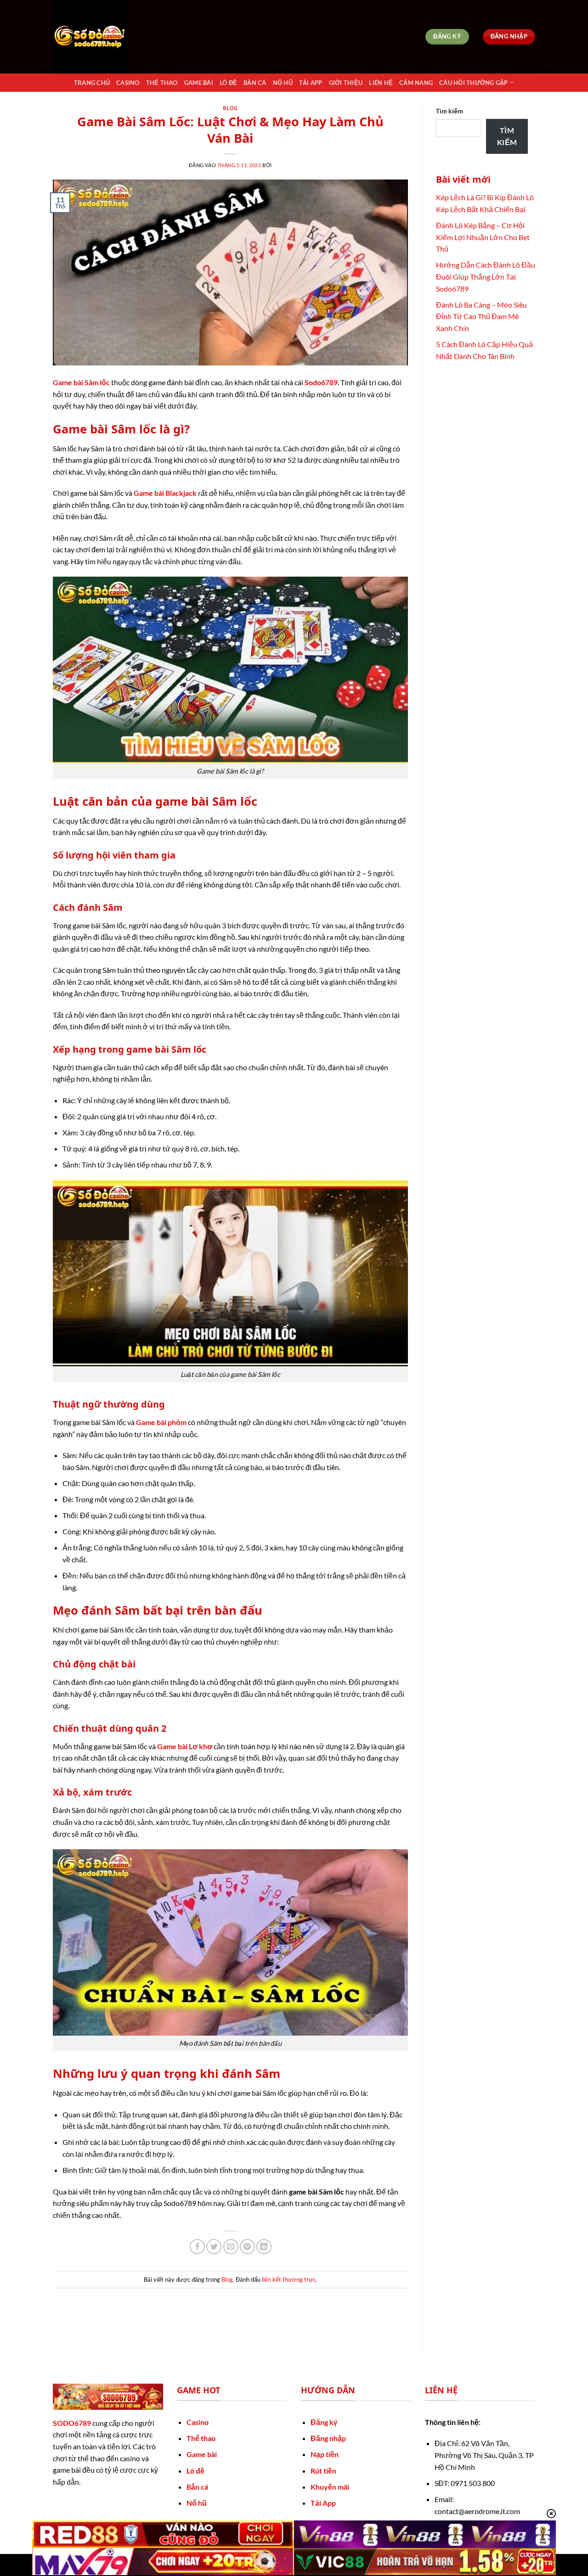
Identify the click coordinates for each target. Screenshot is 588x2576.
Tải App (311, 83)
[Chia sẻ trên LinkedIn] (264, 2247)
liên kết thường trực (289, 2279)
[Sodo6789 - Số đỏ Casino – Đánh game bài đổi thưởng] (99, 37)
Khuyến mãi (330, 2487)
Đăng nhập (328, 2438)
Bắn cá (197, 2487)
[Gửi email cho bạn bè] (231, 2247)
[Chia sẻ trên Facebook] (197, 2247)
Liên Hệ (381, 83)
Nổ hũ (197, 2503)
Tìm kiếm (449, 111)
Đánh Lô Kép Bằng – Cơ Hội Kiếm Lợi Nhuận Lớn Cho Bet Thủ (483, 237)
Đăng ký (324, 2422)
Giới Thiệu (346, 83)
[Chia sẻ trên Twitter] (214, 2247)
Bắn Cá (255, 83)
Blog (230, 108)
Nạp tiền (325, 2454)
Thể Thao (162, 83)
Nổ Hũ (283, 83)
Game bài (202, 2454)
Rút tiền (323, 2471)
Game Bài (199, 83)
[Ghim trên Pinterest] (247, 2247)
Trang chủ (92, 83)
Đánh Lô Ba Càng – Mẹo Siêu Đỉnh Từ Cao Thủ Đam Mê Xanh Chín (481, 316)
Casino (128, 83)
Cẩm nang (416, 83)
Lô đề (195, 2471)
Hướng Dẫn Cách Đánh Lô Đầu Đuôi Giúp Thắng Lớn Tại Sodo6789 (486, 276)
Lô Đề (228, 83)
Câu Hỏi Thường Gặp (474, 83)
